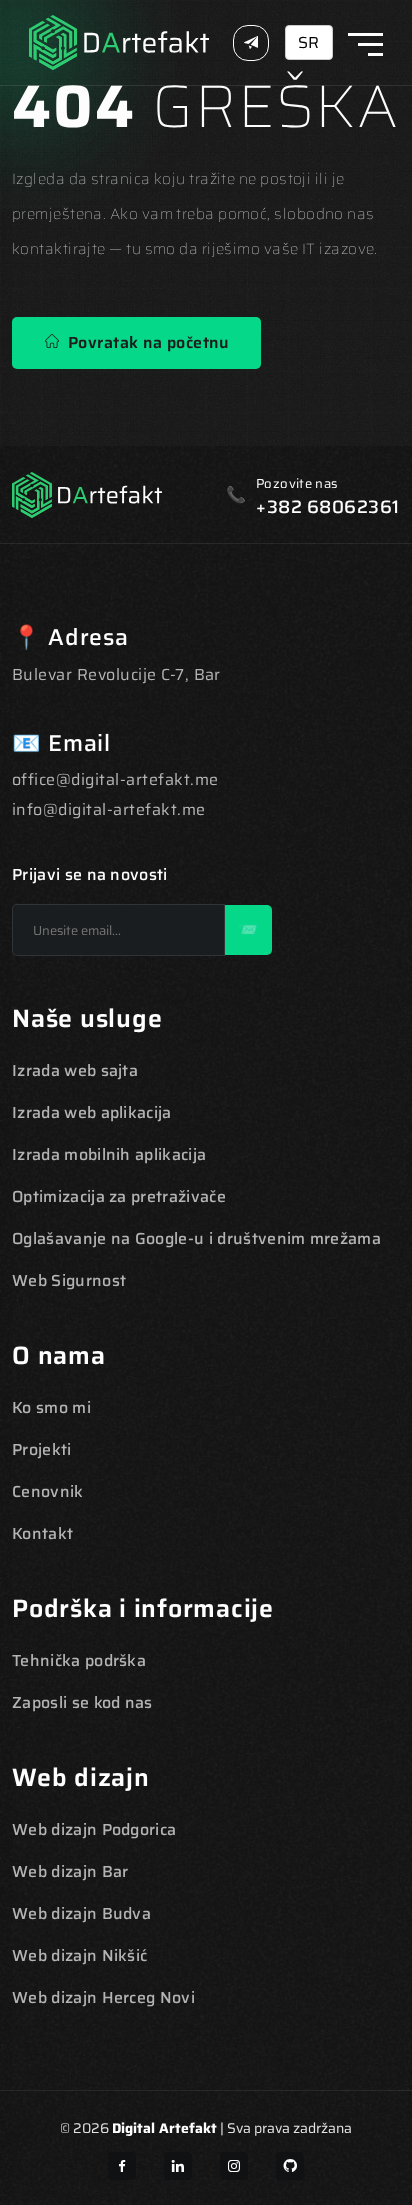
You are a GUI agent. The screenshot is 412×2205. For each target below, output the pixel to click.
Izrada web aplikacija (92, 1112)
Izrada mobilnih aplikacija (109, 1154)
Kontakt (42, 1533)
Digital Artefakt (164, 2128)
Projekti (42, 1449)
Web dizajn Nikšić (79, 1955)
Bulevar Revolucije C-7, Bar (116, 674)
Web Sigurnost (69, 1280)
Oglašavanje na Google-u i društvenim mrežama (196, 1238)
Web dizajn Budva (81, 1913)
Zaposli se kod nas (82, 1702)
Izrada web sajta (75, 1070)
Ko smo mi (51, 1407)
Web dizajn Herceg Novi (103, 1997)
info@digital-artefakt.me (109, 809)
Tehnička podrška (79, 1660)
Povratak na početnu (143, 342)
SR (308, 42)
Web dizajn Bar (70, 1871)
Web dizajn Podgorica (94, 1829)
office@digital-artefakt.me (115, 779)
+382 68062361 (328, 507)
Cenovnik (48, 1491)
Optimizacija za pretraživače (119, 1196)
